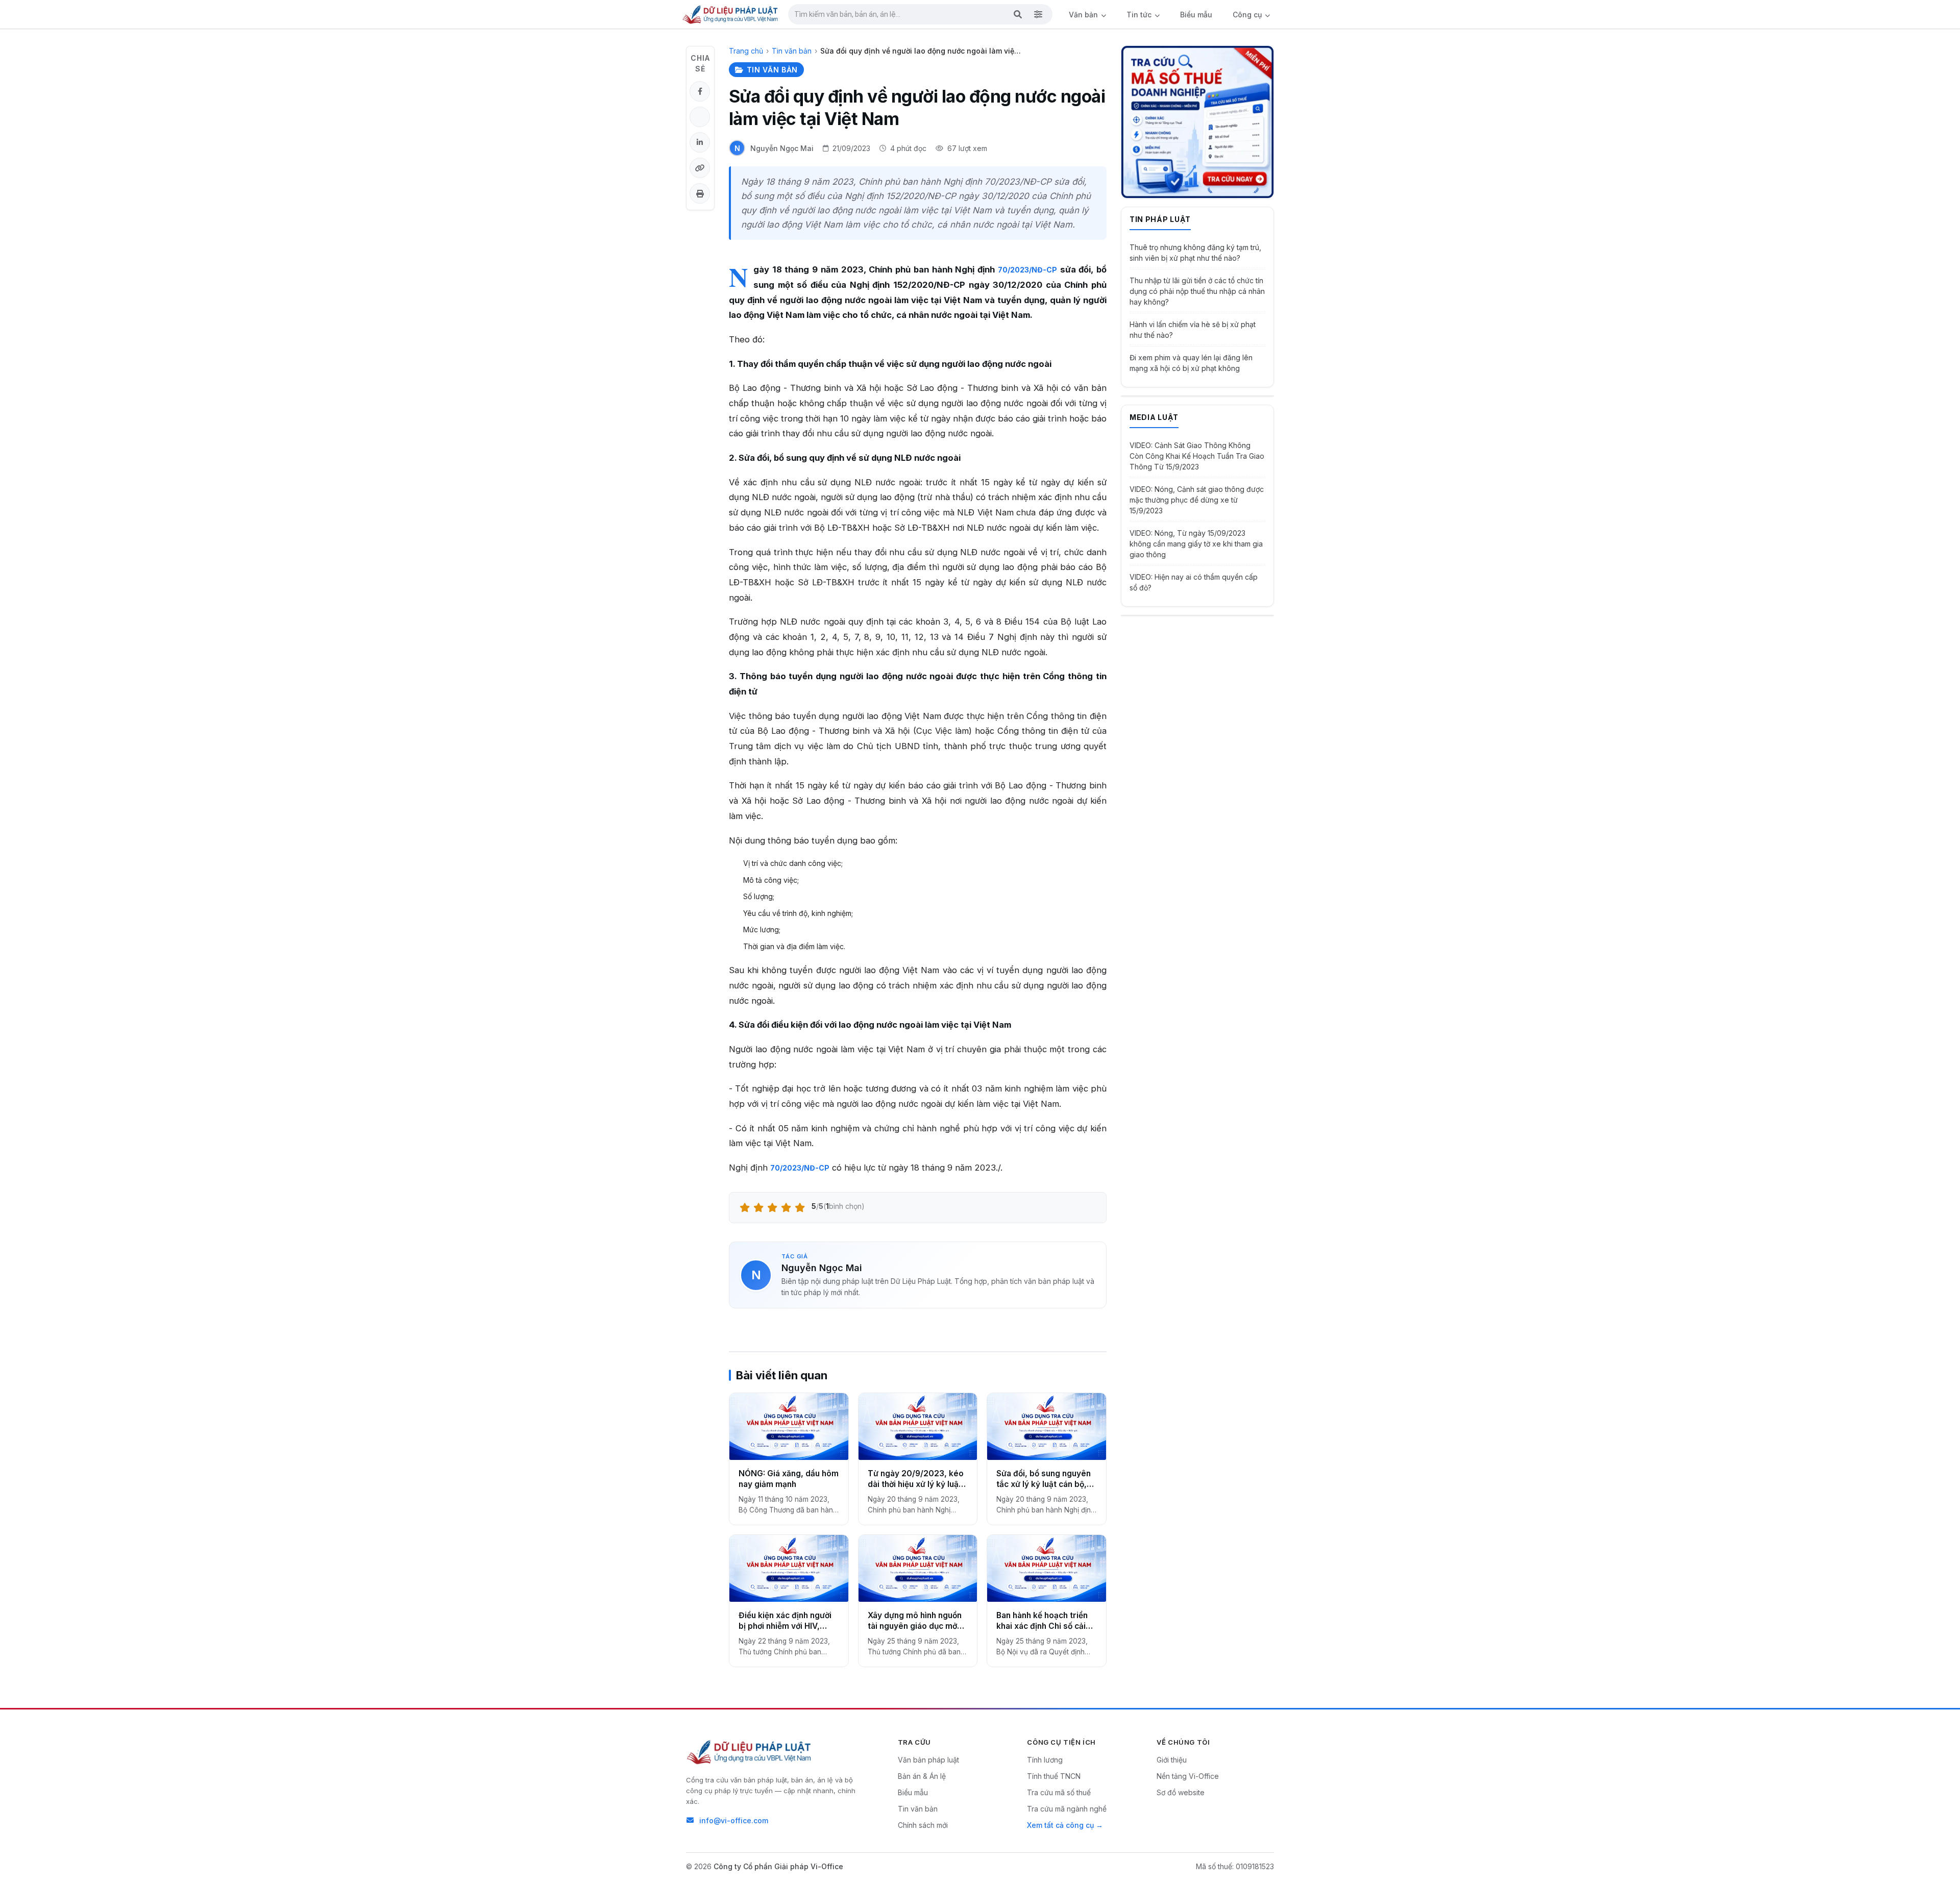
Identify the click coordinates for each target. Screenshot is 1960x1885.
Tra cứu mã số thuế (1059, 1792)
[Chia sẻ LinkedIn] (700, 142)
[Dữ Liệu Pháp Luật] (750, 1752)
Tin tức (1140, 15)
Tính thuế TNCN (1054, 1776)
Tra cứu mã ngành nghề (1067, 1809)
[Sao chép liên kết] (700, 168)
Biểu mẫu (1196, 15)
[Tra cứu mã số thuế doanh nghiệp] (1197, 122)
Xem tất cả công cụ (1060, 1825)
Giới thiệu (1172, 1760)
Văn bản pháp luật (928, 1760)
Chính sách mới (923, 1825)
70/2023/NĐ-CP (1027, 270)
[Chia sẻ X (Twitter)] (700, 117)
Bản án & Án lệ (922, 1776)
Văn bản (1084, 15)
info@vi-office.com (734, 1820)
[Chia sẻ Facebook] (700, 91)
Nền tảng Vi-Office (1188, 1776)
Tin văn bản (792, 51)
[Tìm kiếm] (1018, 14)
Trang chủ (746, 51)
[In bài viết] (700, 193)
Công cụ (1248, 15)
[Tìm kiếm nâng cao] (1038, 14)
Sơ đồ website (1181, 1792)
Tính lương (1045, 1760)
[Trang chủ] (731, 14)
